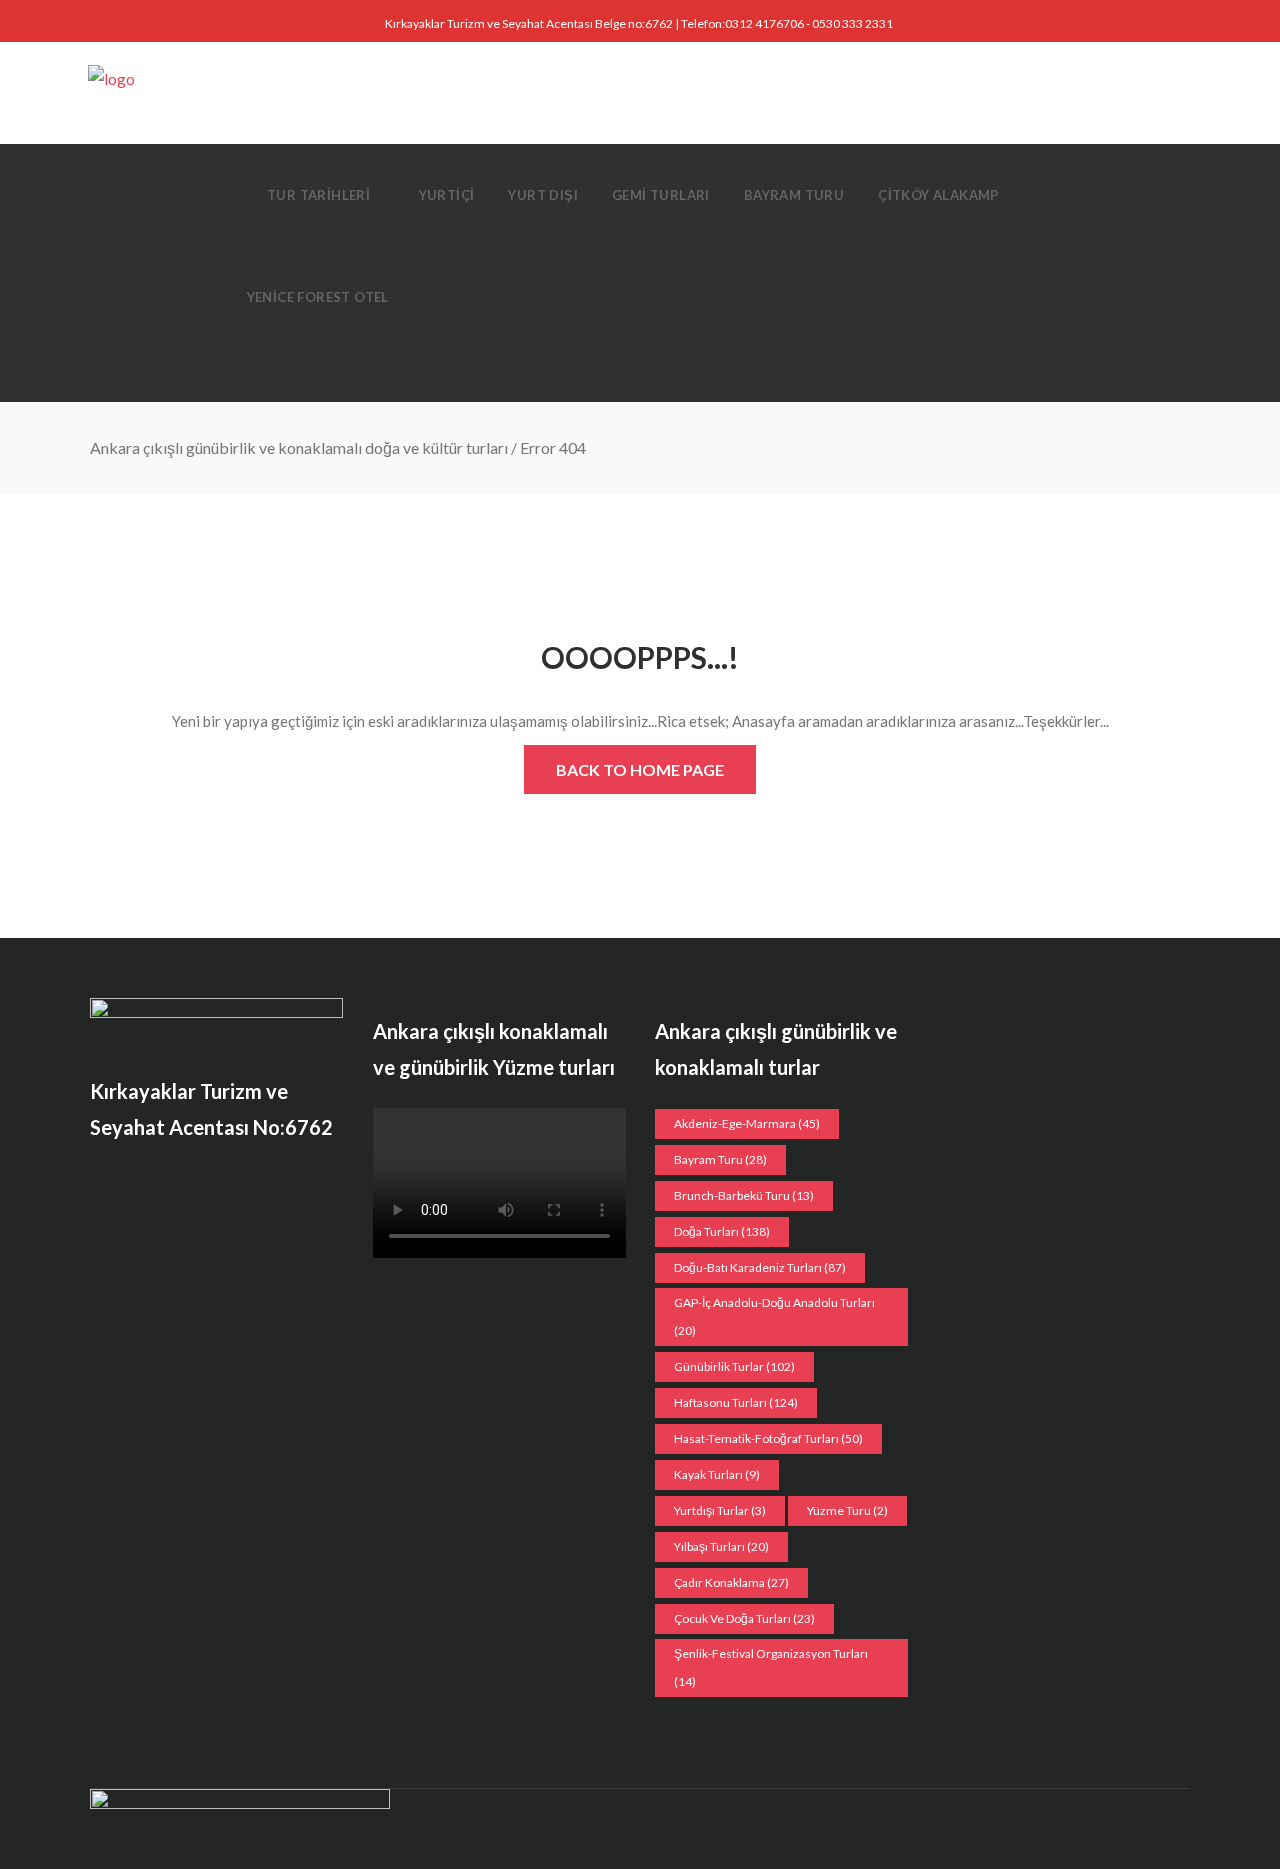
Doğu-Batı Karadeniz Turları (760, 1267)
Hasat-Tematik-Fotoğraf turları (768, 1438)
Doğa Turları (722, 1231)
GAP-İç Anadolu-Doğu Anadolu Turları (774, 1316)
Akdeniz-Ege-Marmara (747, 1123)
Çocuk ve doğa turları (744, 1618)
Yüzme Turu (847, 1510)
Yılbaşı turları (721, 1546)
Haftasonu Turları (736, 1402)
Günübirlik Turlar (734, 1366)
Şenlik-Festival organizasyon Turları (771, 1667)
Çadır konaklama (731, 1582)
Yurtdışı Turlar (720, 1510)
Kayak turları (717, 1474)
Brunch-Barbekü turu (744, 1195)
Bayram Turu (720, 1159)
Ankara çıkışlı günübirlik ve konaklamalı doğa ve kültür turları (299, 447)
